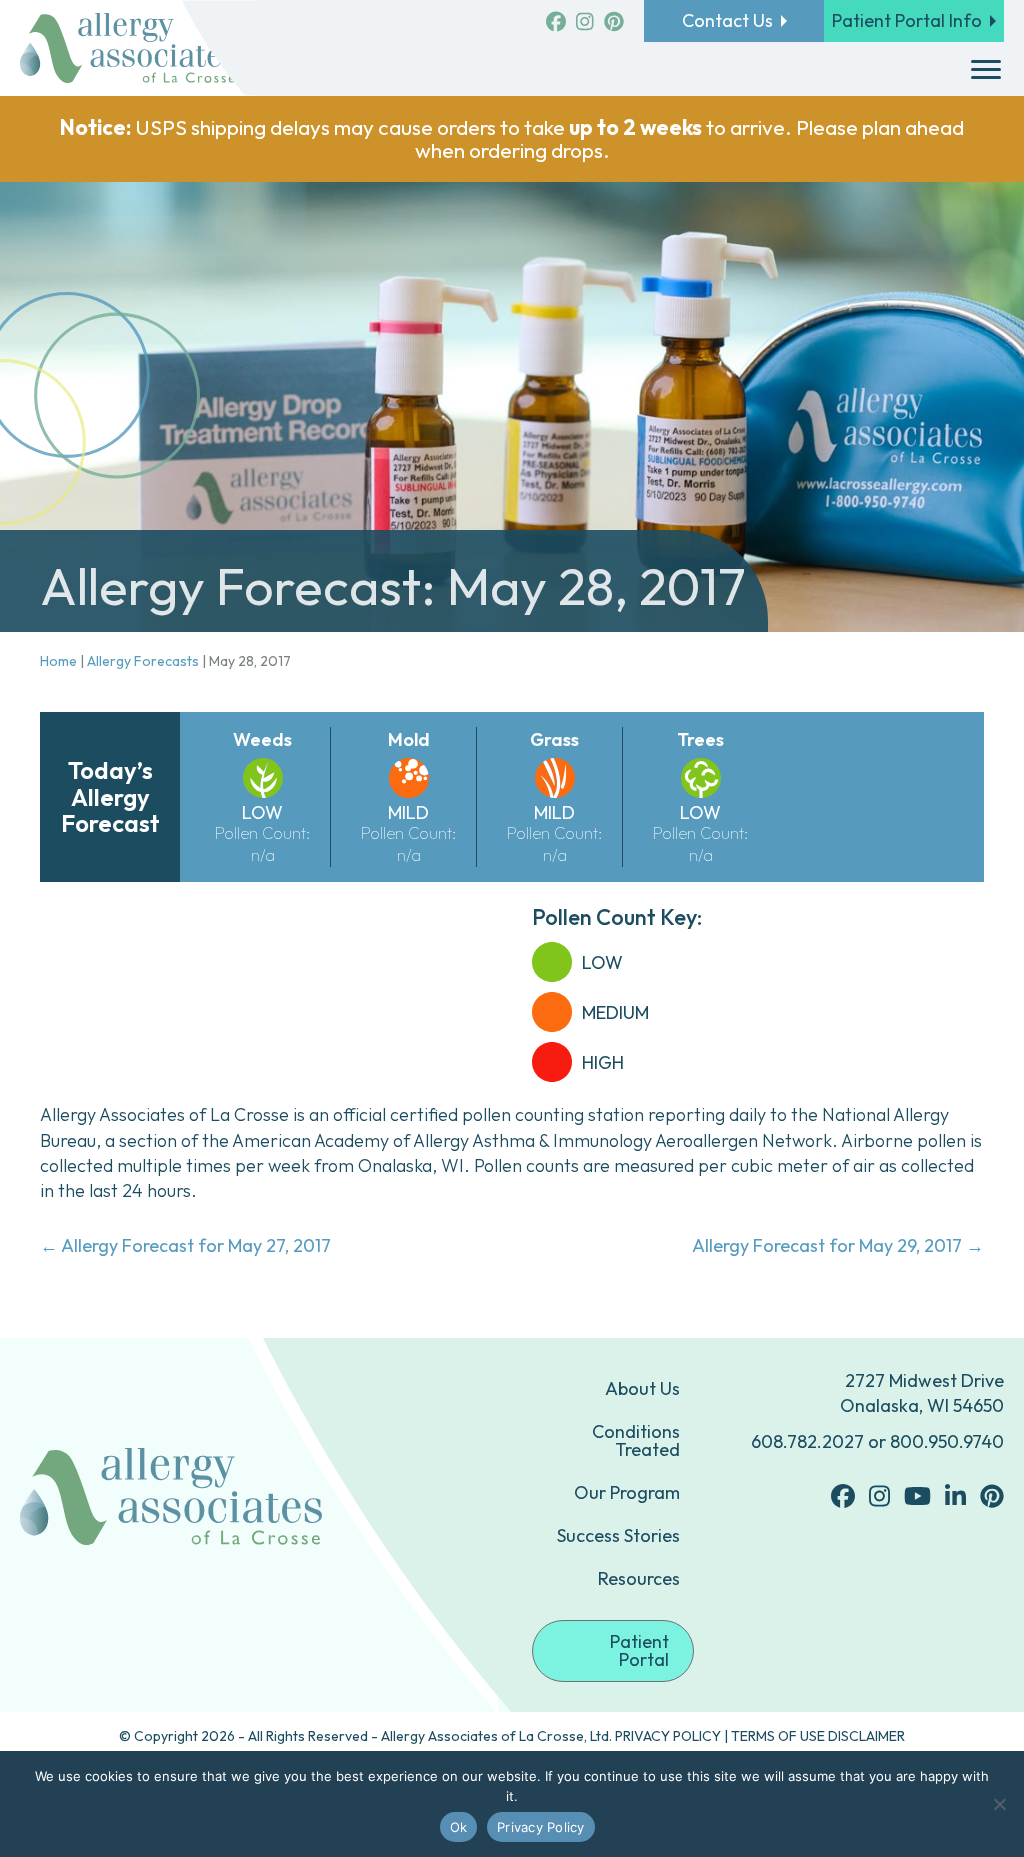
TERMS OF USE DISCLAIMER (818, 1736)
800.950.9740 (947, 1441)
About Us (642, 1388)
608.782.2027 (807, 1441)
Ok (459, 1827)
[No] (999, 1804)
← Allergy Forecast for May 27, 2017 (185, 1245)
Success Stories (618, 1535)
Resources (639, 1578)
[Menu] (986, 70)
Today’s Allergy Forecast (110, 796)
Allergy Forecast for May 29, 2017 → (838, 1245)
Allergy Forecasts (143, 661)
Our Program (627, 1492)
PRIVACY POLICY (668, 1736)
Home (58, 661)
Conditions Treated (636, 1440)
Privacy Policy (541, 1827)
